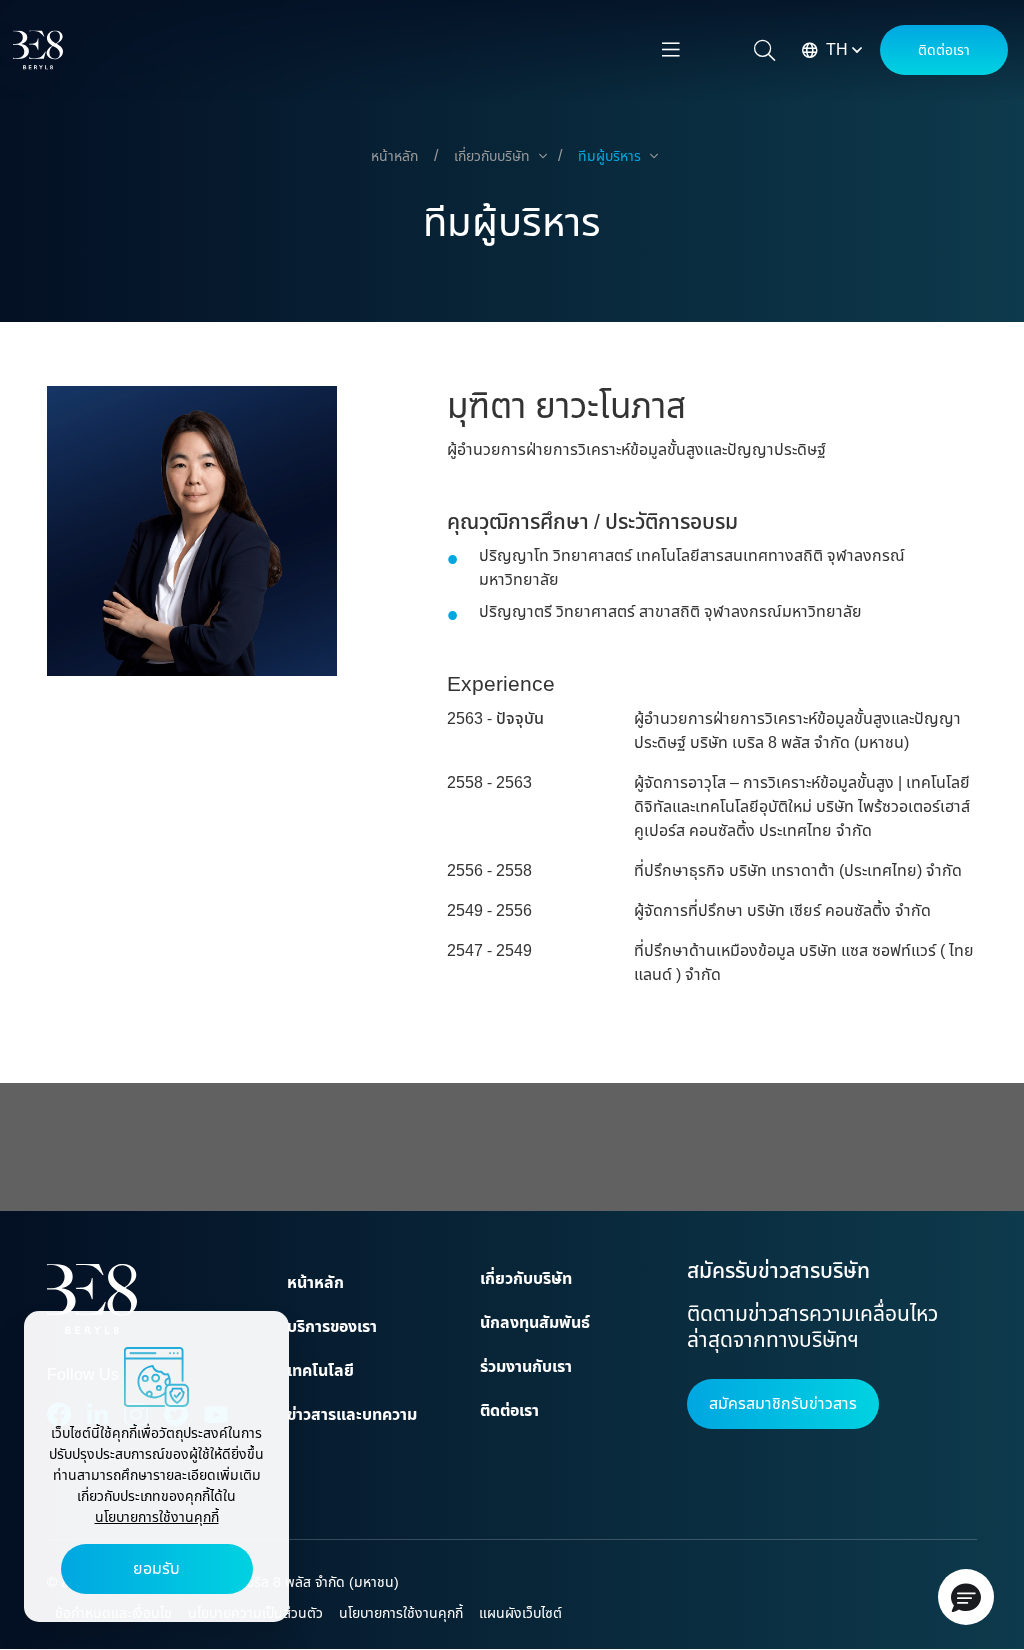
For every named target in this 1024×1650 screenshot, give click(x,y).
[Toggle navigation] (671, 50)
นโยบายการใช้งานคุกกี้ (157, 1517)
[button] (966, 1597)
